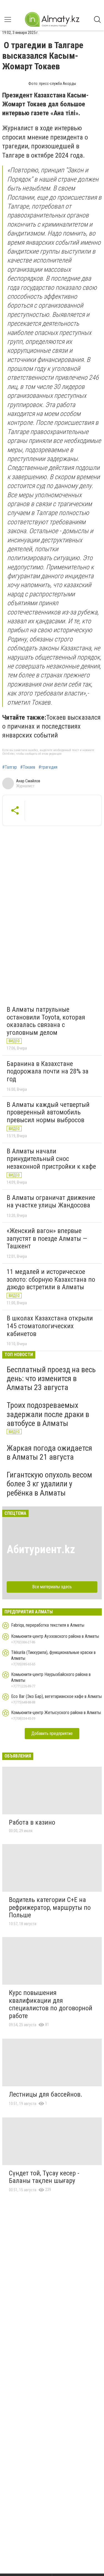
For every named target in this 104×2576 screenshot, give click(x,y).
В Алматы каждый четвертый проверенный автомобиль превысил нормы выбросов (48, 1112)
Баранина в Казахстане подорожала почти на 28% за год (48, 1071)
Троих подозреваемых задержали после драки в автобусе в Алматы (48, 1414)
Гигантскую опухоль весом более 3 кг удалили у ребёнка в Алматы (49, 1484)
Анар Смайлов (28, 781)
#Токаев (28, 767)
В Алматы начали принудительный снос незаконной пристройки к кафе (51, 1159)
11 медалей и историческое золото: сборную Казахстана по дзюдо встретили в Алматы (51, 1279)
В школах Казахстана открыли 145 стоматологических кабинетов (50, 1326)
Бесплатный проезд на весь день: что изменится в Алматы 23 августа (51, 1378)
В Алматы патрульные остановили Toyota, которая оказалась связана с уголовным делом (46, 1021)
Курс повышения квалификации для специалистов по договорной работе (51, 2004)
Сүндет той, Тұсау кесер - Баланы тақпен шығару (44, 2177)
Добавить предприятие (52, 1733)
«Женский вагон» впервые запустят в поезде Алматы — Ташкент (47, 1238)
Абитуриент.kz (41, 1549)
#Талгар (10, 767)
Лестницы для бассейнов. (46, 2094)
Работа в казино (32, 1822)
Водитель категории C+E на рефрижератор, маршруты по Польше (50, 1907)
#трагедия (48, 767)
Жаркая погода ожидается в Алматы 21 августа (49, 1453)
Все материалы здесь (52, 1587)
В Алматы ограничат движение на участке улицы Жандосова (51, 1202)
